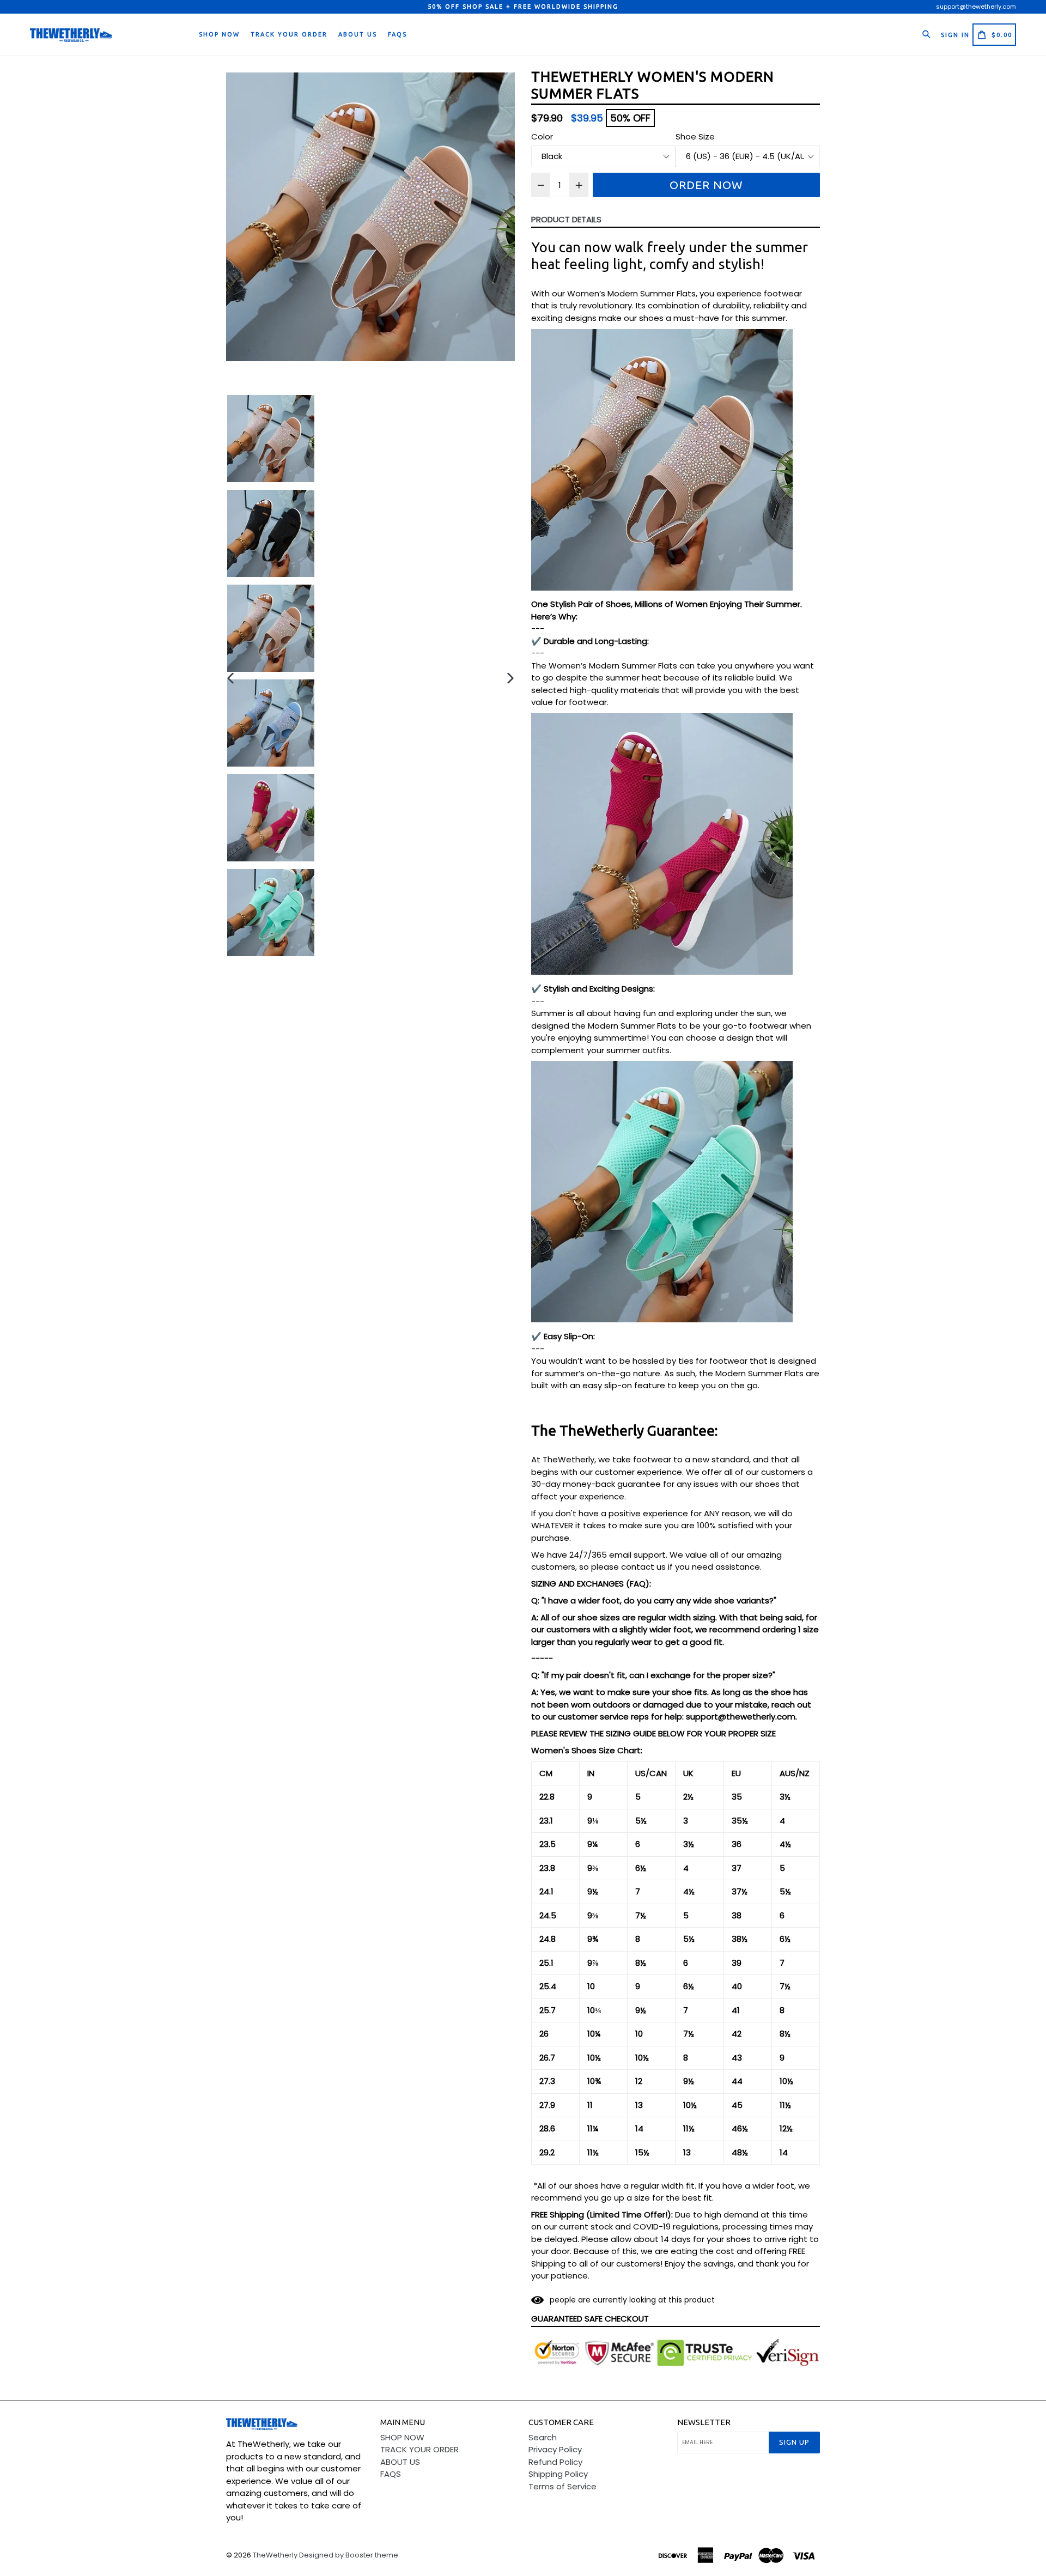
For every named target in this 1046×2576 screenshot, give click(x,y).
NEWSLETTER (704, 2422)
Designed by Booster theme (349, 2555)
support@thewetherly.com (976, 7)
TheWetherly (275, 2555)
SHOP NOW (219, 34)
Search (543, 2437)
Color (542, 136)
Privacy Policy (555, 2449)
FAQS (397, 34)
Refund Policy (555, 2462)
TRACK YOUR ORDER (289, 34)
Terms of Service (562, 2486)
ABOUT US (358, 34)
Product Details (566, 219)
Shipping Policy (558, 2474)
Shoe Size (695, 136)
